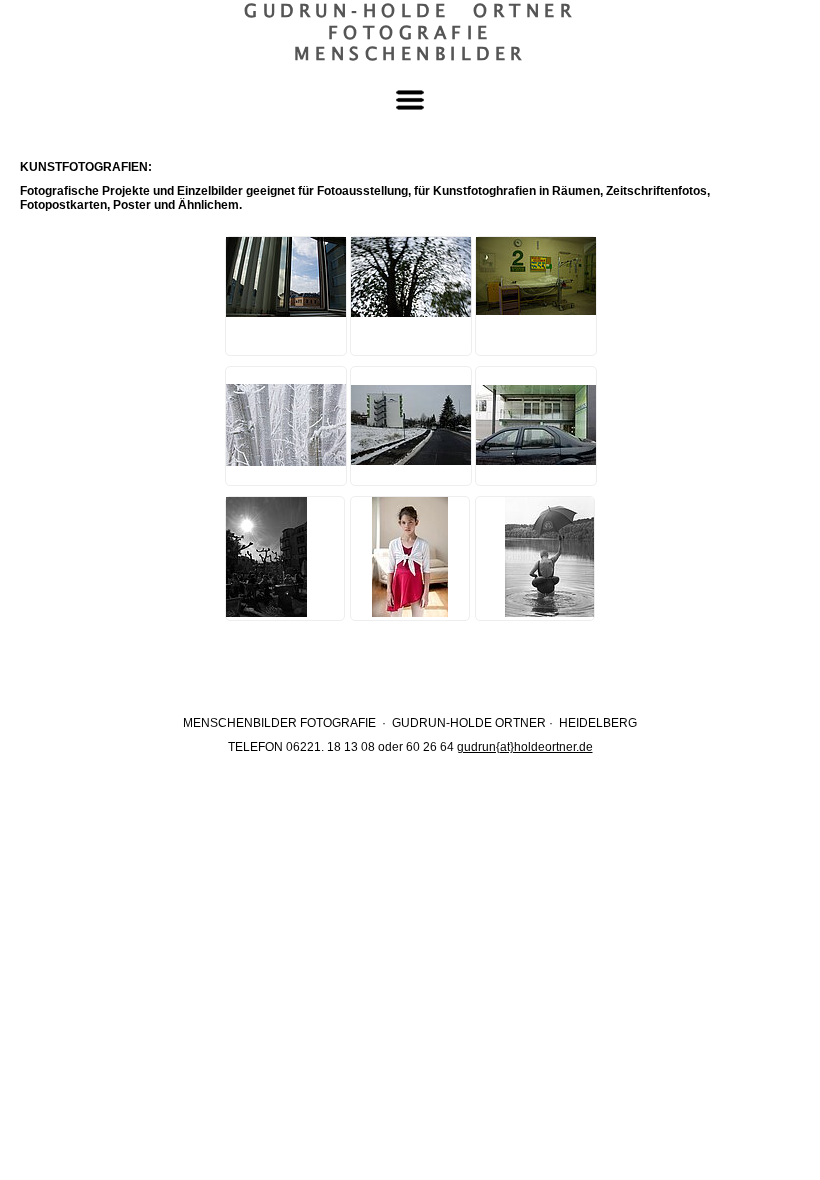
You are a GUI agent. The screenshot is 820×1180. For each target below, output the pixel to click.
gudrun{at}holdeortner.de (525, 747)
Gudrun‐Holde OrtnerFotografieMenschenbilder (410, 32)
